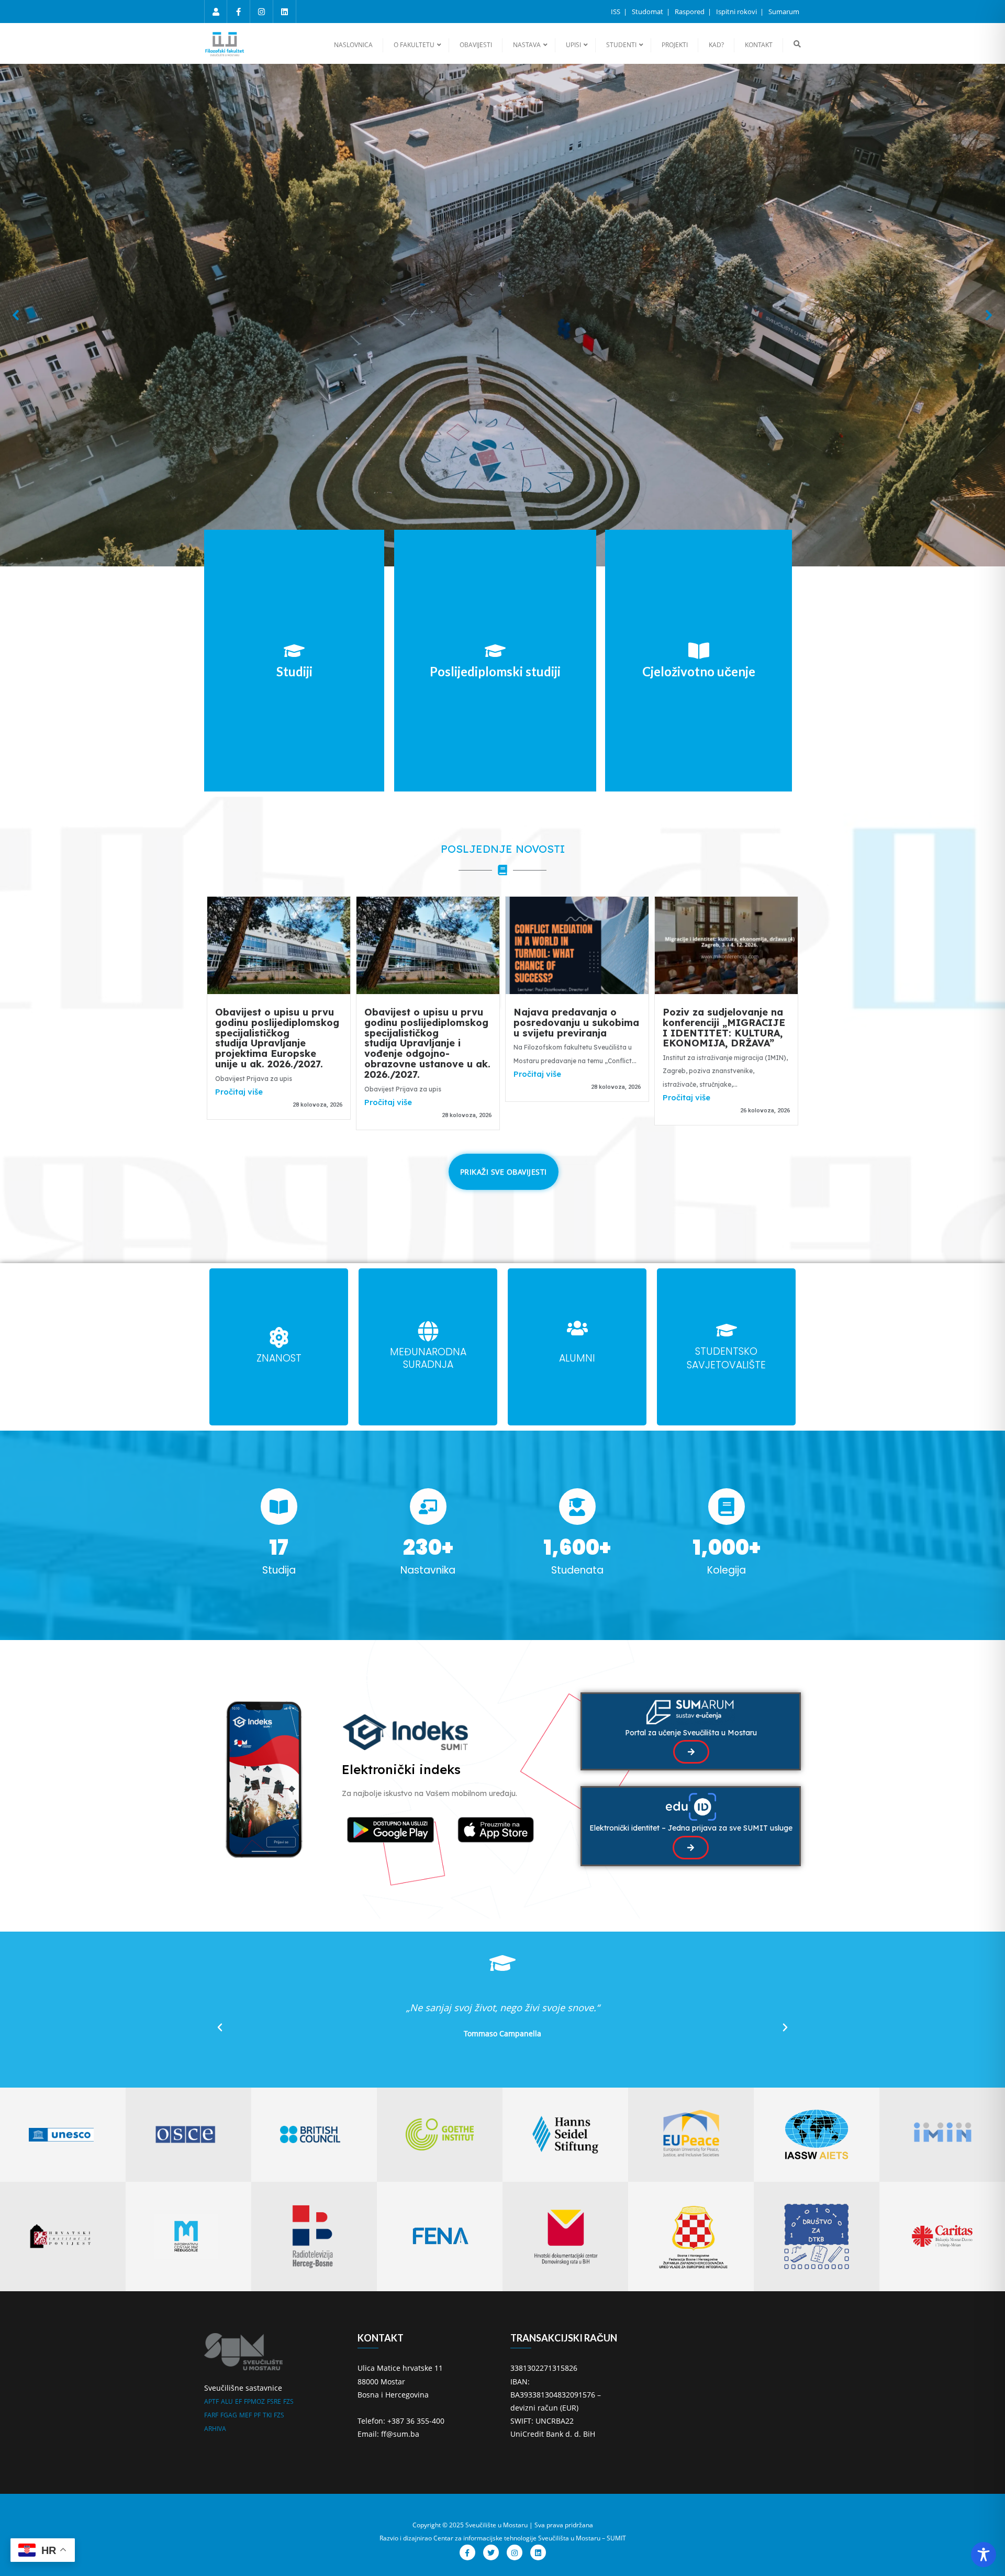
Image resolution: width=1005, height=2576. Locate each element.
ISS (616, 12)
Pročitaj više (239, 1092)
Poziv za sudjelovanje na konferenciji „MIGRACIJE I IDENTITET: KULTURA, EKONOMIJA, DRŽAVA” (724, 1028)
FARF (211, 2415)
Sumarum (784, 12)
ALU (227, 2401)
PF (257, 2415)
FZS (288, 2401)
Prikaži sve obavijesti (504, 1172)
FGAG (229, 2415)
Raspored (690, 12)
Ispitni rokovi (737, 12)
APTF (211, 2401)
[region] (502, 315)
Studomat (648, 12)
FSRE (274, 2401)
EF (238, 2401)
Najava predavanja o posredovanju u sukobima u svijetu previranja (576, 1023)
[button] (16, 315)
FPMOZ (254, 2401)
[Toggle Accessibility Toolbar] (984, 2555)
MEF (245, 2415)
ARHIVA (215, 2429)
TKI (267, 2415)
